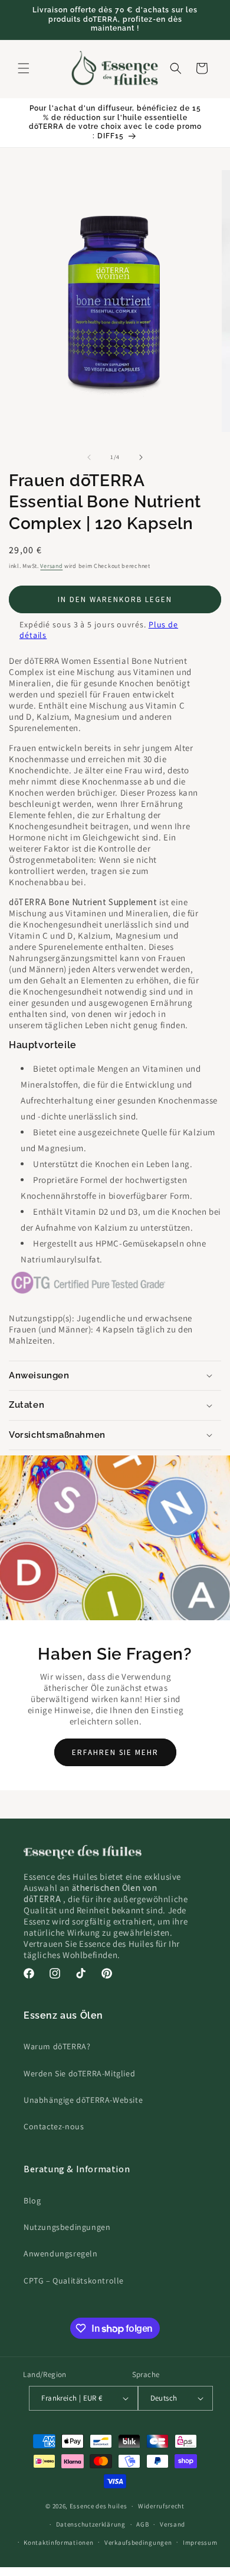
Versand (51, 566)
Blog (32, 2201)
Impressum (200, 2542)
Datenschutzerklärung (91, 2524)
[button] (24, 68)
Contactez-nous (54, 2126)
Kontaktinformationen (58, 2542)
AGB (142, 2524)
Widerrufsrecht (161, 2506)
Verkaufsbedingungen (138, 2542)
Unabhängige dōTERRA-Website (83, 2100)
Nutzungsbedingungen (67, 2227)
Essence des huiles (98, 2506)
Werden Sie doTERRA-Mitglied (79, 2073)
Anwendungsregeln (61, 2253)
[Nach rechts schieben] (141, 457)
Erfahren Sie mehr (115, 1752)
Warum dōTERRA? (57, 2046)
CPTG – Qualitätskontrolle (74, 2281)
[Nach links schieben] (89, 457)
